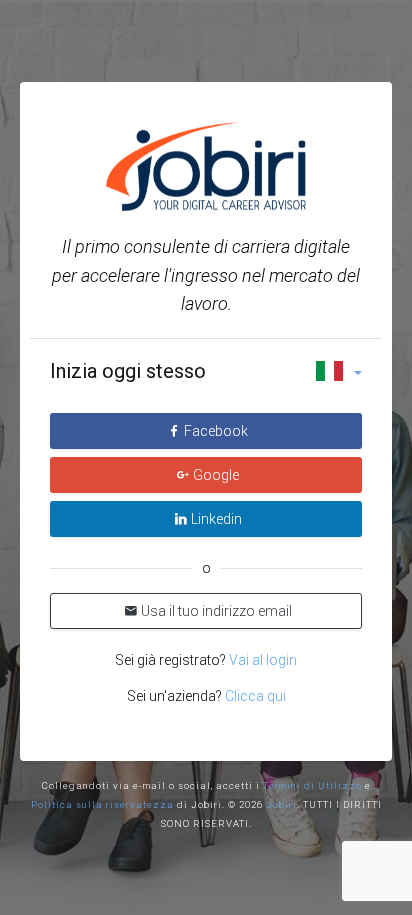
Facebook (216, 431)
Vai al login (261, 660)
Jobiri (281, 804)
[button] (339, 371)
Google (216, 475)
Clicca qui (255, 696)
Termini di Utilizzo (312, 785)
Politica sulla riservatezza (102, 804)
